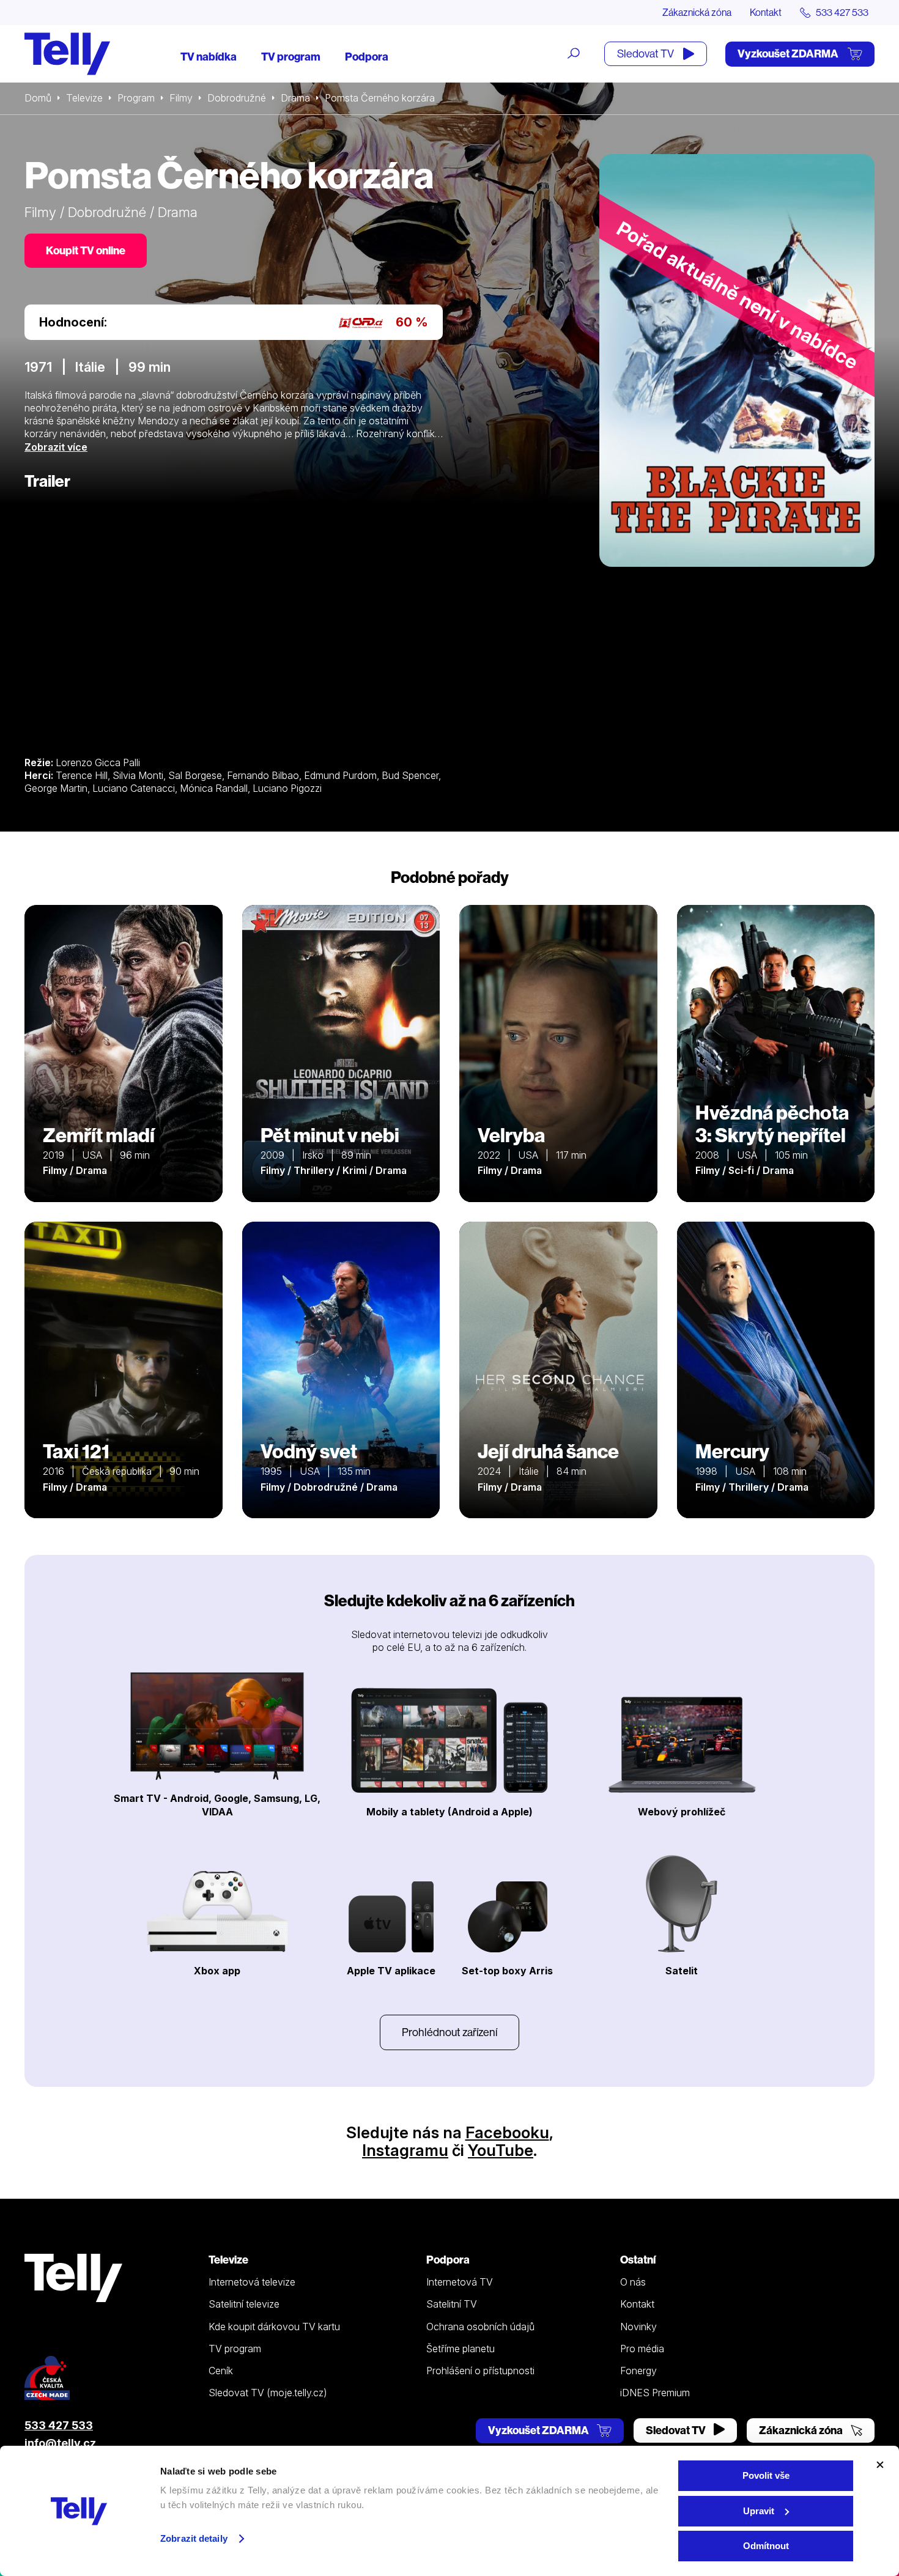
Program (136, 98)
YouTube (501, 2150)
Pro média (642, 2349)
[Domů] (67, 54)
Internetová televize (252, 2282)
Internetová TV (460, 2282)
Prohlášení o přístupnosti (480, 2371)
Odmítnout (766, 2546)
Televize (84, 98)
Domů (38, 98)
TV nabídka (209, 57)
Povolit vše (766, 2475)
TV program (291, 57)
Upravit (759, 2511)
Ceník (221, 2371)
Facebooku (507, 2132)
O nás (633, 2282)
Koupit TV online (86, 250)
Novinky (638, 2327)
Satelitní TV (452, 2304)
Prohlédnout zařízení (449, 2032)
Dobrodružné (237, 98)
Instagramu (405, 2150)
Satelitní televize (244, 2304)
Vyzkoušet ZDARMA (789, 54)
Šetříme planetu (461, 2349)
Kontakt (766, 12)
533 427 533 (59, 2425)
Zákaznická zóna (697, 12)
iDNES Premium (655, 2393)
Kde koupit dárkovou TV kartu (274, 2327)
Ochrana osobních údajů (480, 2327)
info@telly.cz (60, 2443)
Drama (295, 98)
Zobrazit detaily (194, 2538)
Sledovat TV (646, 54)
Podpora (367, 57)
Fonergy (638, 2371)
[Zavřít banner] (880, 2465)
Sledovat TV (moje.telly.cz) (268, 2393)
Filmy (181, 98)
